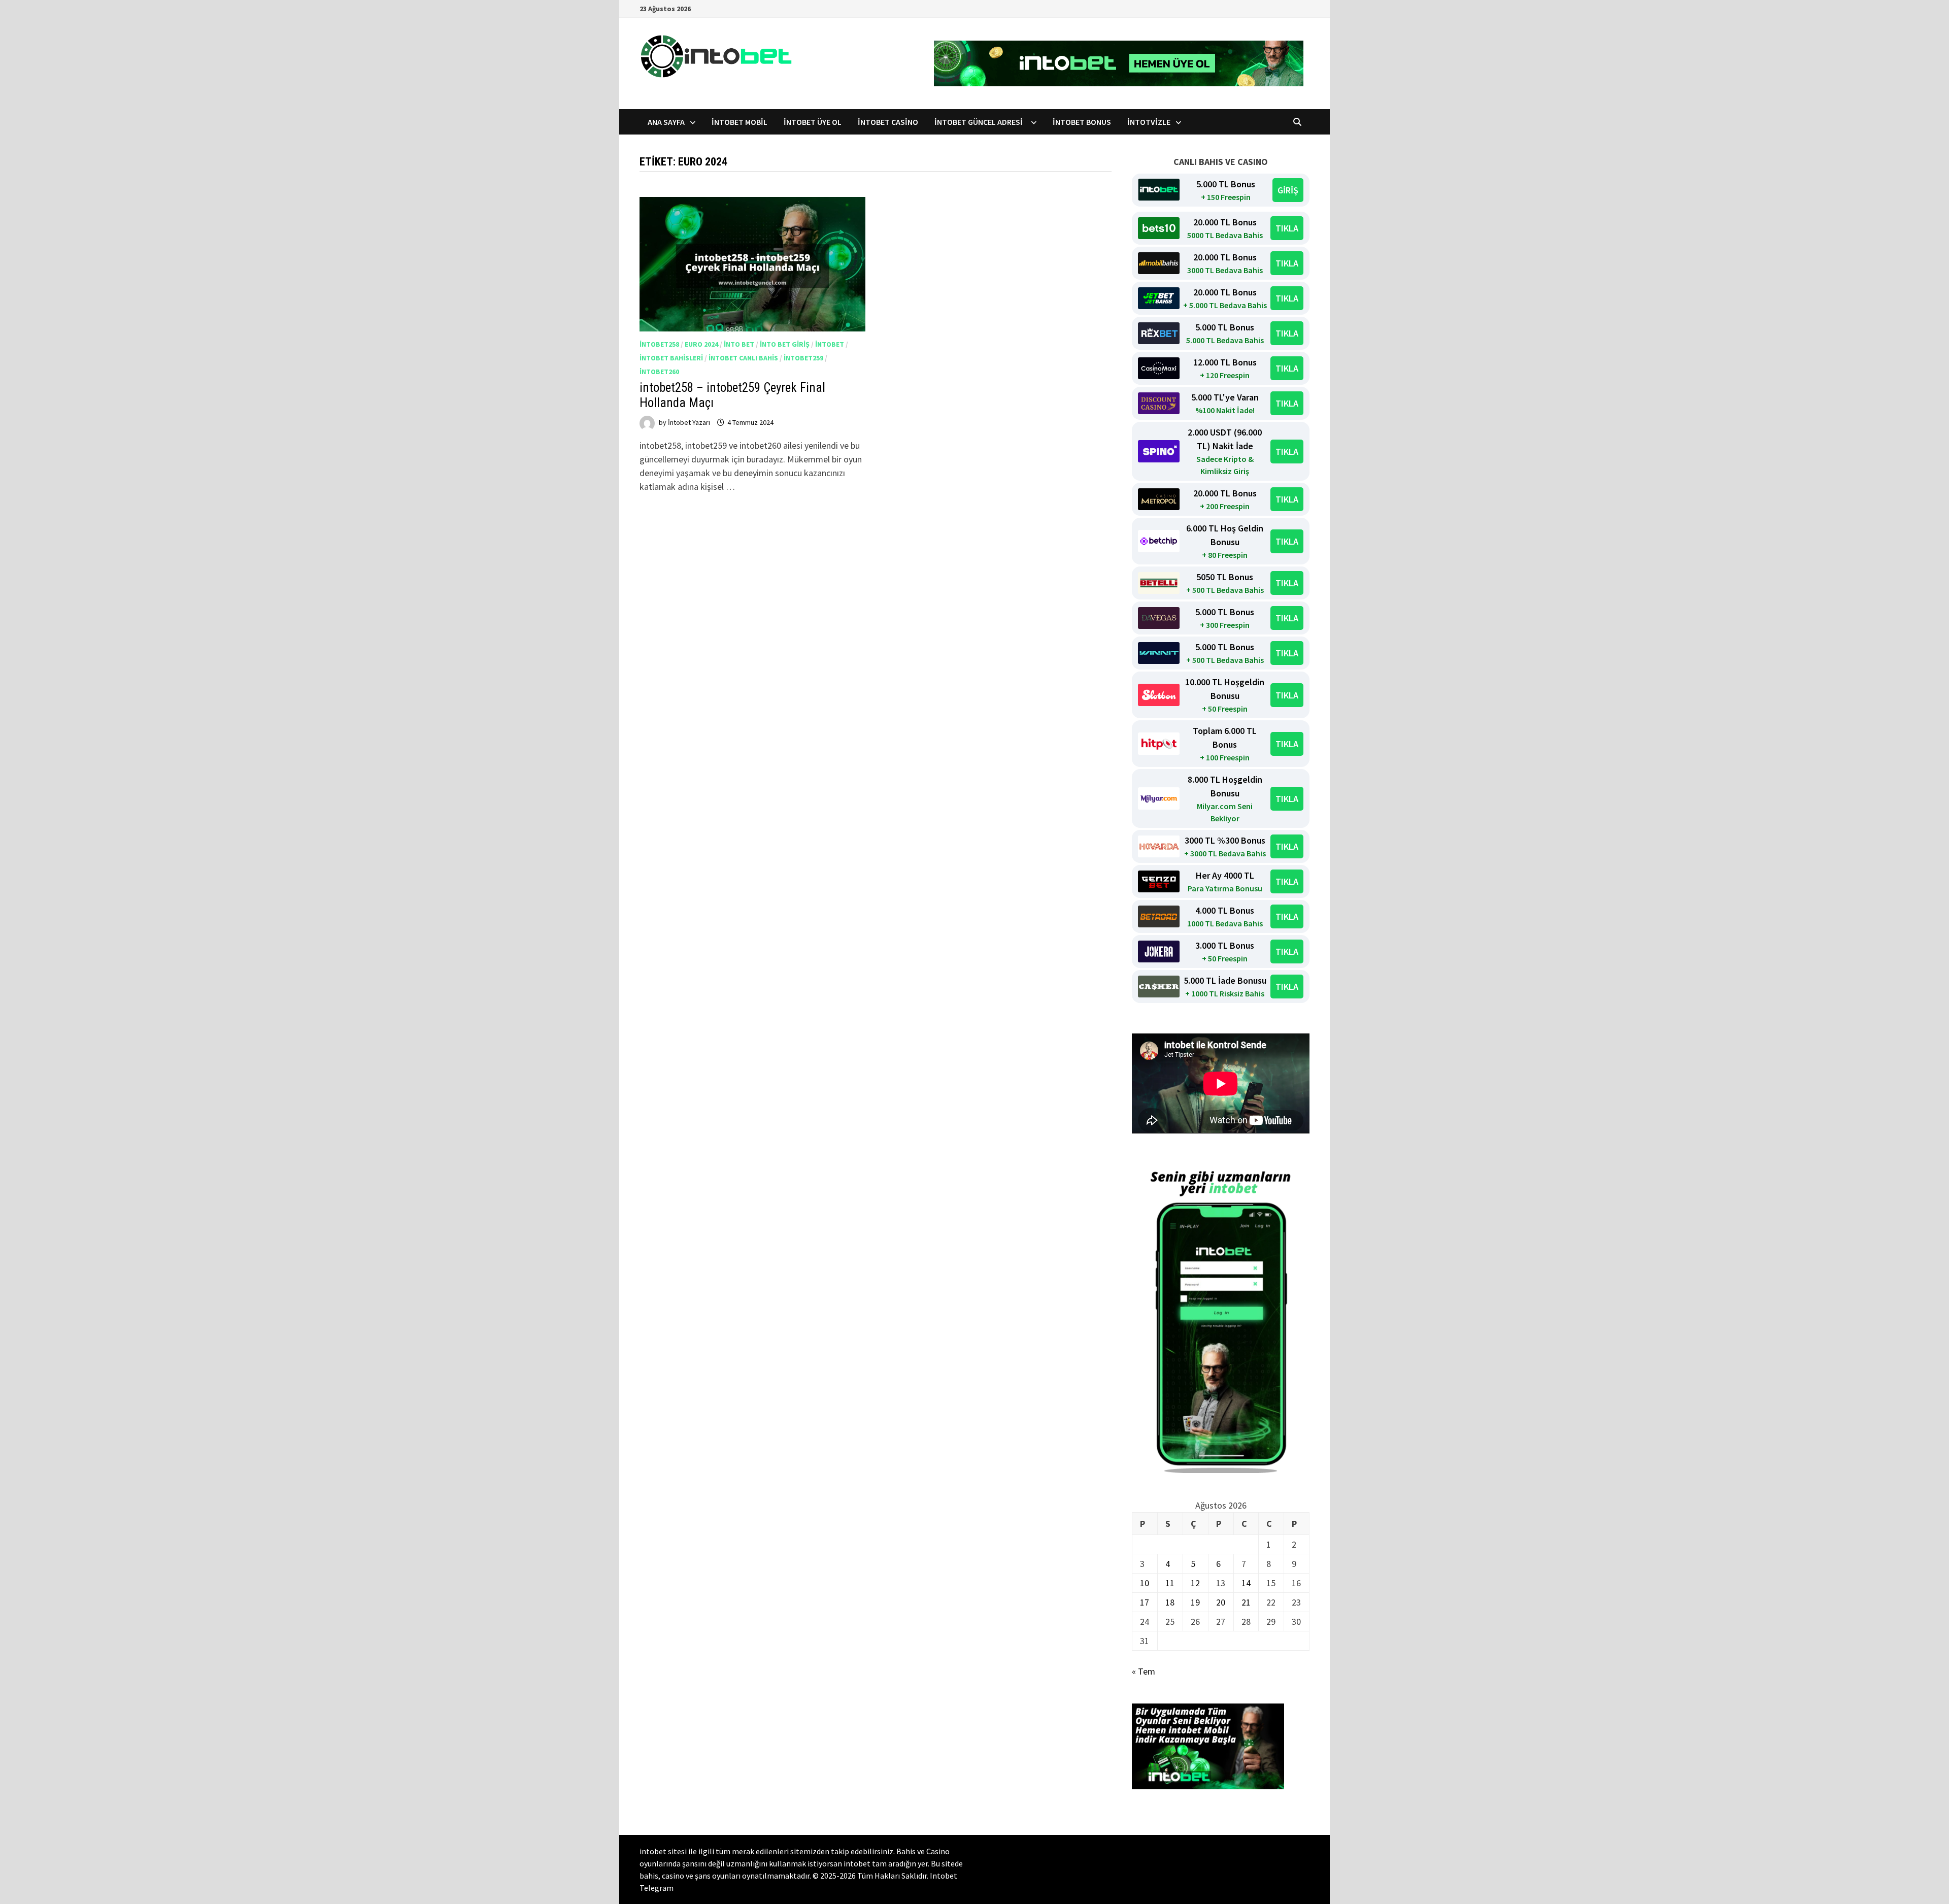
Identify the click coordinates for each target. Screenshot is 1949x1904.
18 (1170, 1602)
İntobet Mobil (740, 122)
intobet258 (659, 344)
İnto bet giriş (785, 344)
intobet (830, 344)
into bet (739, 344)
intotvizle (1149, 122)
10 (1145, 1583)
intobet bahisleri (671, 358)
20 (1221, 1602)
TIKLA (1287, 228)
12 (1195, 1583)
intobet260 (659, 372)
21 (1246, 1602)
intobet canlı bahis (743, 358)
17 (1145, 1602)
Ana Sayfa (666, 122)
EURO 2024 (701, 344)
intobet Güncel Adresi (980, 122)
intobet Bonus (1082, 122)
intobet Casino (888, 122)
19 (1195, 1602)
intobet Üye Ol (813, 122)
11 (1170, 1583)
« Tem (1144, 1671)
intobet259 (803, 358)
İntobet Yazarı (689, 422)
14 (1246, 1583)
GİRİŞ (1288, 190)
